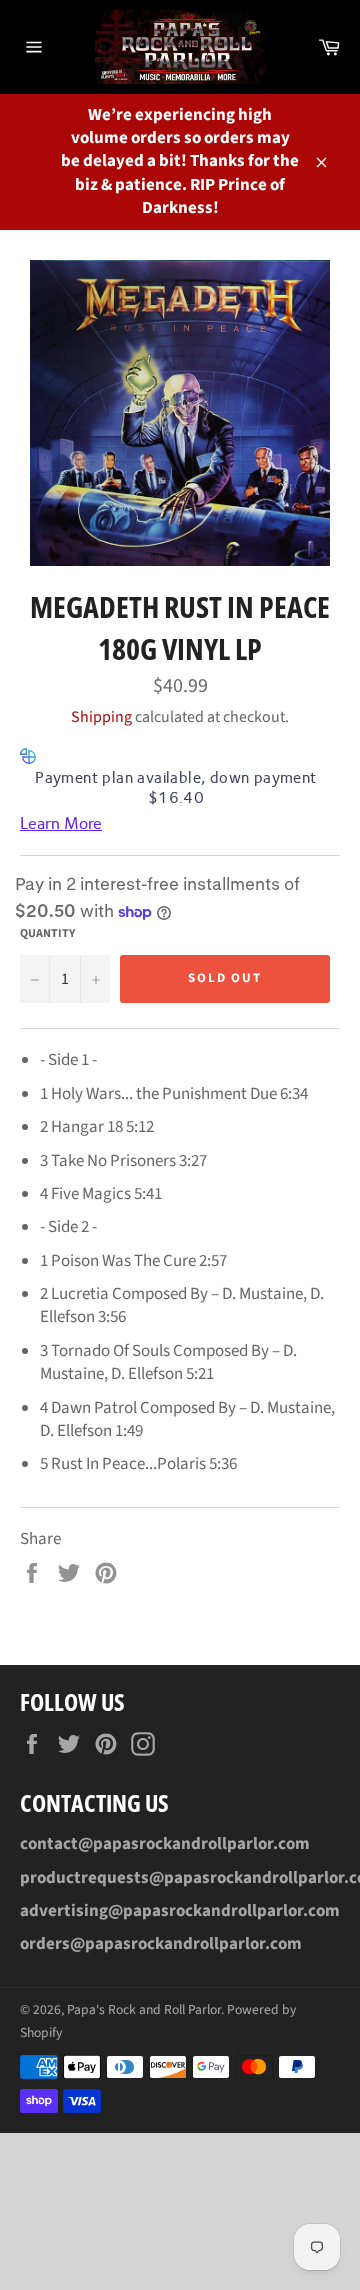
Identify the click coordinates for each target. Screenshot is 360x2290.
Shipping (101, 717)
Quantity (47, 934)
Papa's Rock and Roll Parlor (144, 2009)
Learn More (61, 823)
